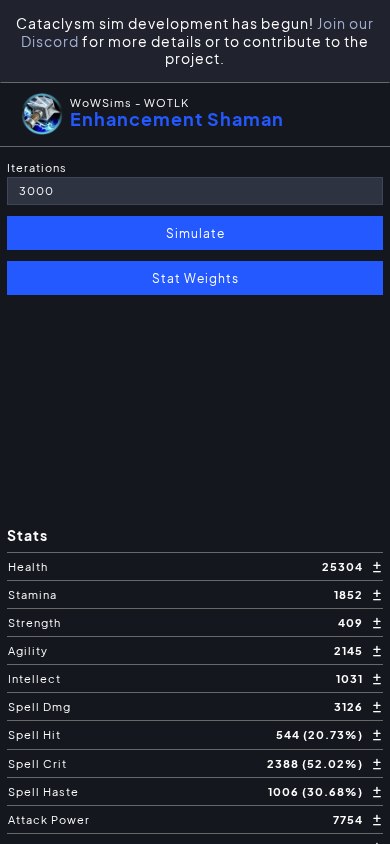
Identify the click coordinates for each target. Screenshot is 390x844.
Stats (27, 535)
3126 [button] (350, 706)
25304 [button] (344, 566)
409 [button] (352, 622)
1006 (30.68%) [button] (317, 791)
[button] (195, 114)
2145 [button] (350, 650)
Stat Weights (195, 278)
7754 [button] (349, 819)
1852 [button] (350, 594)
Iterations (37, 167)
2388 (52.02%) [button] (316, 763)
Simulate (195, 233)
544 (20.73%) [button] (321, 734)
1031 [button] (351, 678)
